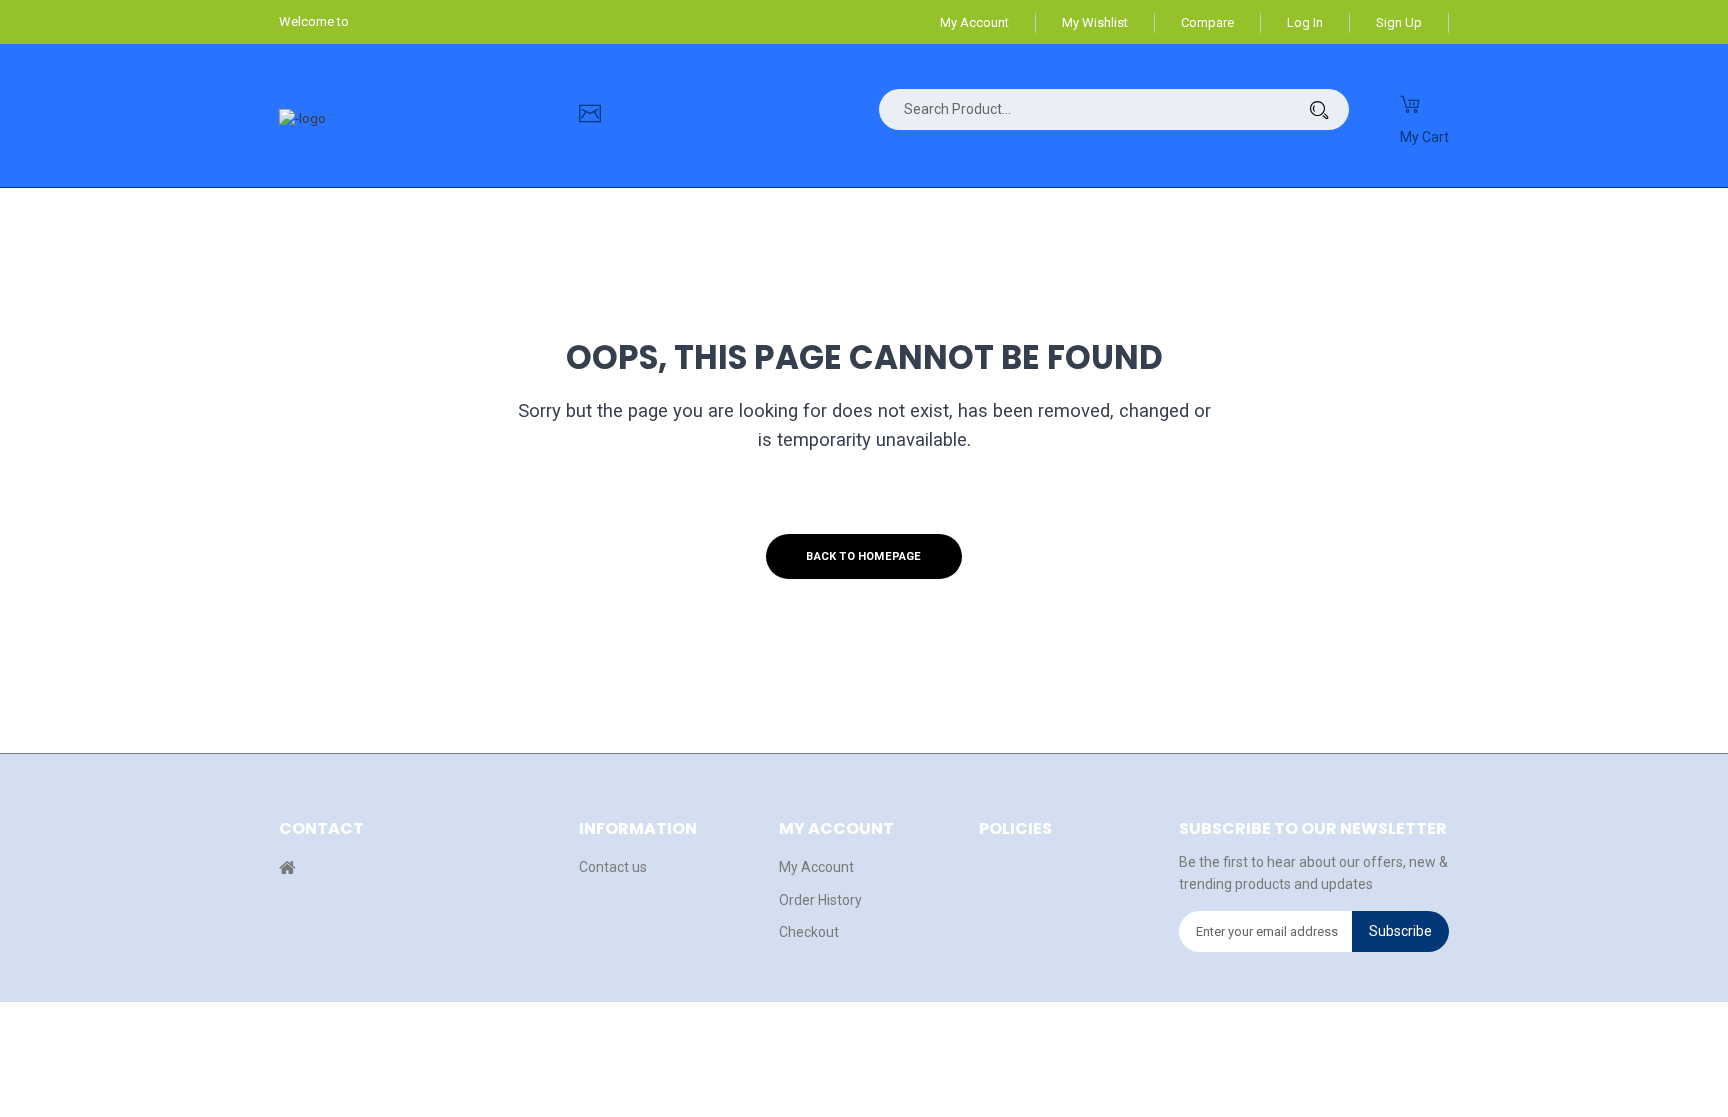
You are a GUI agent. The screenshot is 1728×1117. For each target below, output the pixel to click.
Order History (820, 900)
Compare (1207, 22)
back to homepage (863, 556)
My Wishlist (1095, 22)
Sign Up (1399, 22)
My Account (974, 22)
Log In (1305, 22)
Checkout (809, 932)
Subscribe (1400, 931)
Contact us (613, 867)
